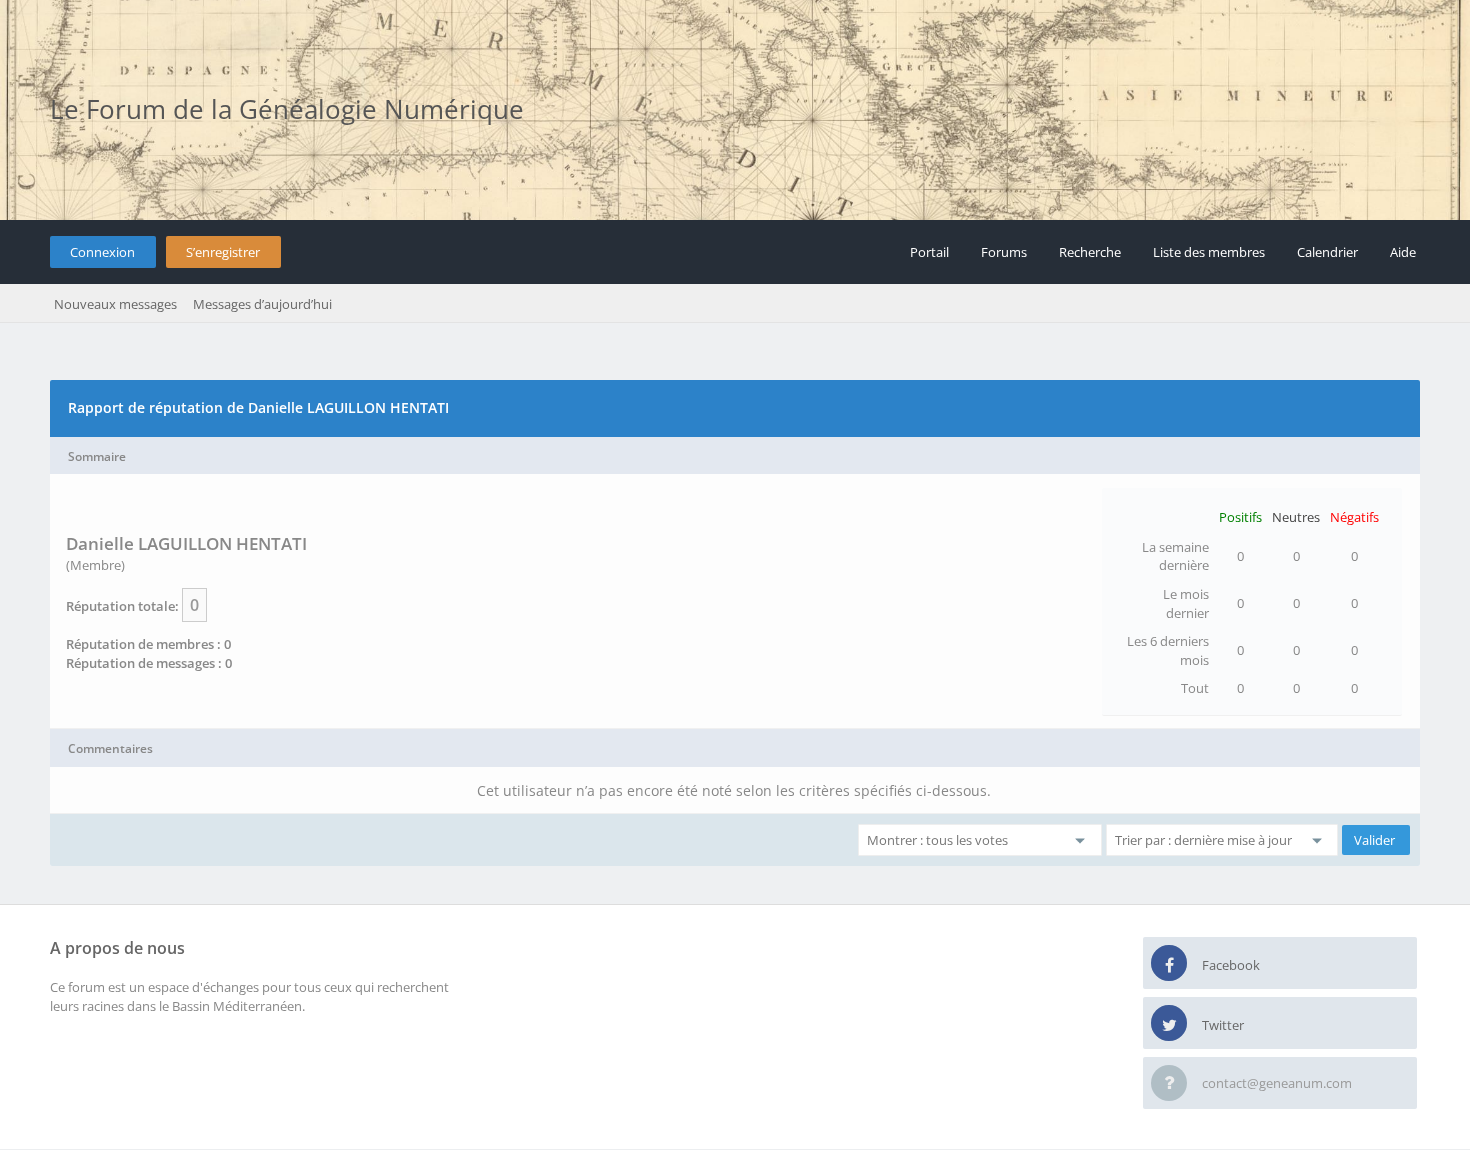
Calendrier (1327, 252)
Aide (1403, 252)
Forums (1004, 252)
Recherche (1090, 252)
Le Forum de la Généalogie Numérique (287, 109)
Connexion (102, 252)
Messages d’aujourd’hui (262, 304)
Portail (929, 252)
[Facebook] (1169, 964)
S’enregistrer (223, 252)
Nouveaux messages (115, 304)
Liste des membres (1209, 252)
